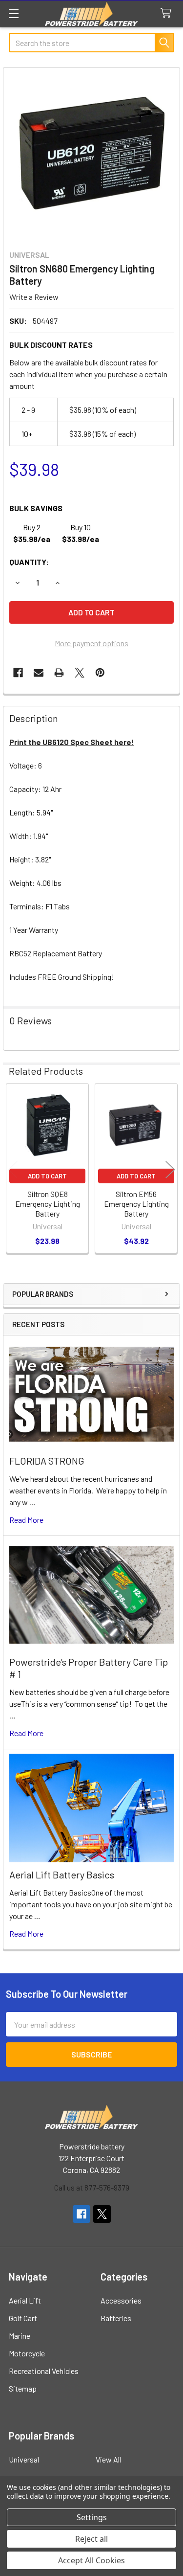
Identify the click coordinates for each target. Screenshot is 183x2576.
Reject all (91, 2539)
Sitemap (23, 2388)
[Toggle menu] (13, 13)
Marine (20, 2336)
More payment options (91, 643)
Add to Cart (47, 1176)
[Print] (59, 673)
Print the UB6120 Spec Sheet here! (71, 742)
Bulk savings (36, 508)
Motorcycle (27, 2353)
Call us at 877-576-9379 (92, 2187)
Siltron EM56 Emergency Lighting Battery (136, 1204)
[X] (80, 673)
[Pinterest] (100, 673)
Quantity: (29, 562)
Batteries (116, 2318)
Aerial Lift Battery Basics (62, 1875)
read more (26, 1520)
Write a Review (34, 297)
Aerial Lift (25, 2300)
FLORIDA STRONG (47, 1461)
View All (108, 2459)
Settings (92, 2517)
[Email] (39, 673)
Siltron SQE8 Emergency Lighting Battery (48, 1204)
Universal (24, 2459)
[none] (91, 156)
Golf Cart (23, 2318)
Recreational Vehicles (44, 2371)
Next (170, 1169)
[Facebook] (18, 673)
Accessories (121, 2300)
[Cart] (168, 13)
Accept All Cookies (91, 2560)
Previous (13, 1169)
